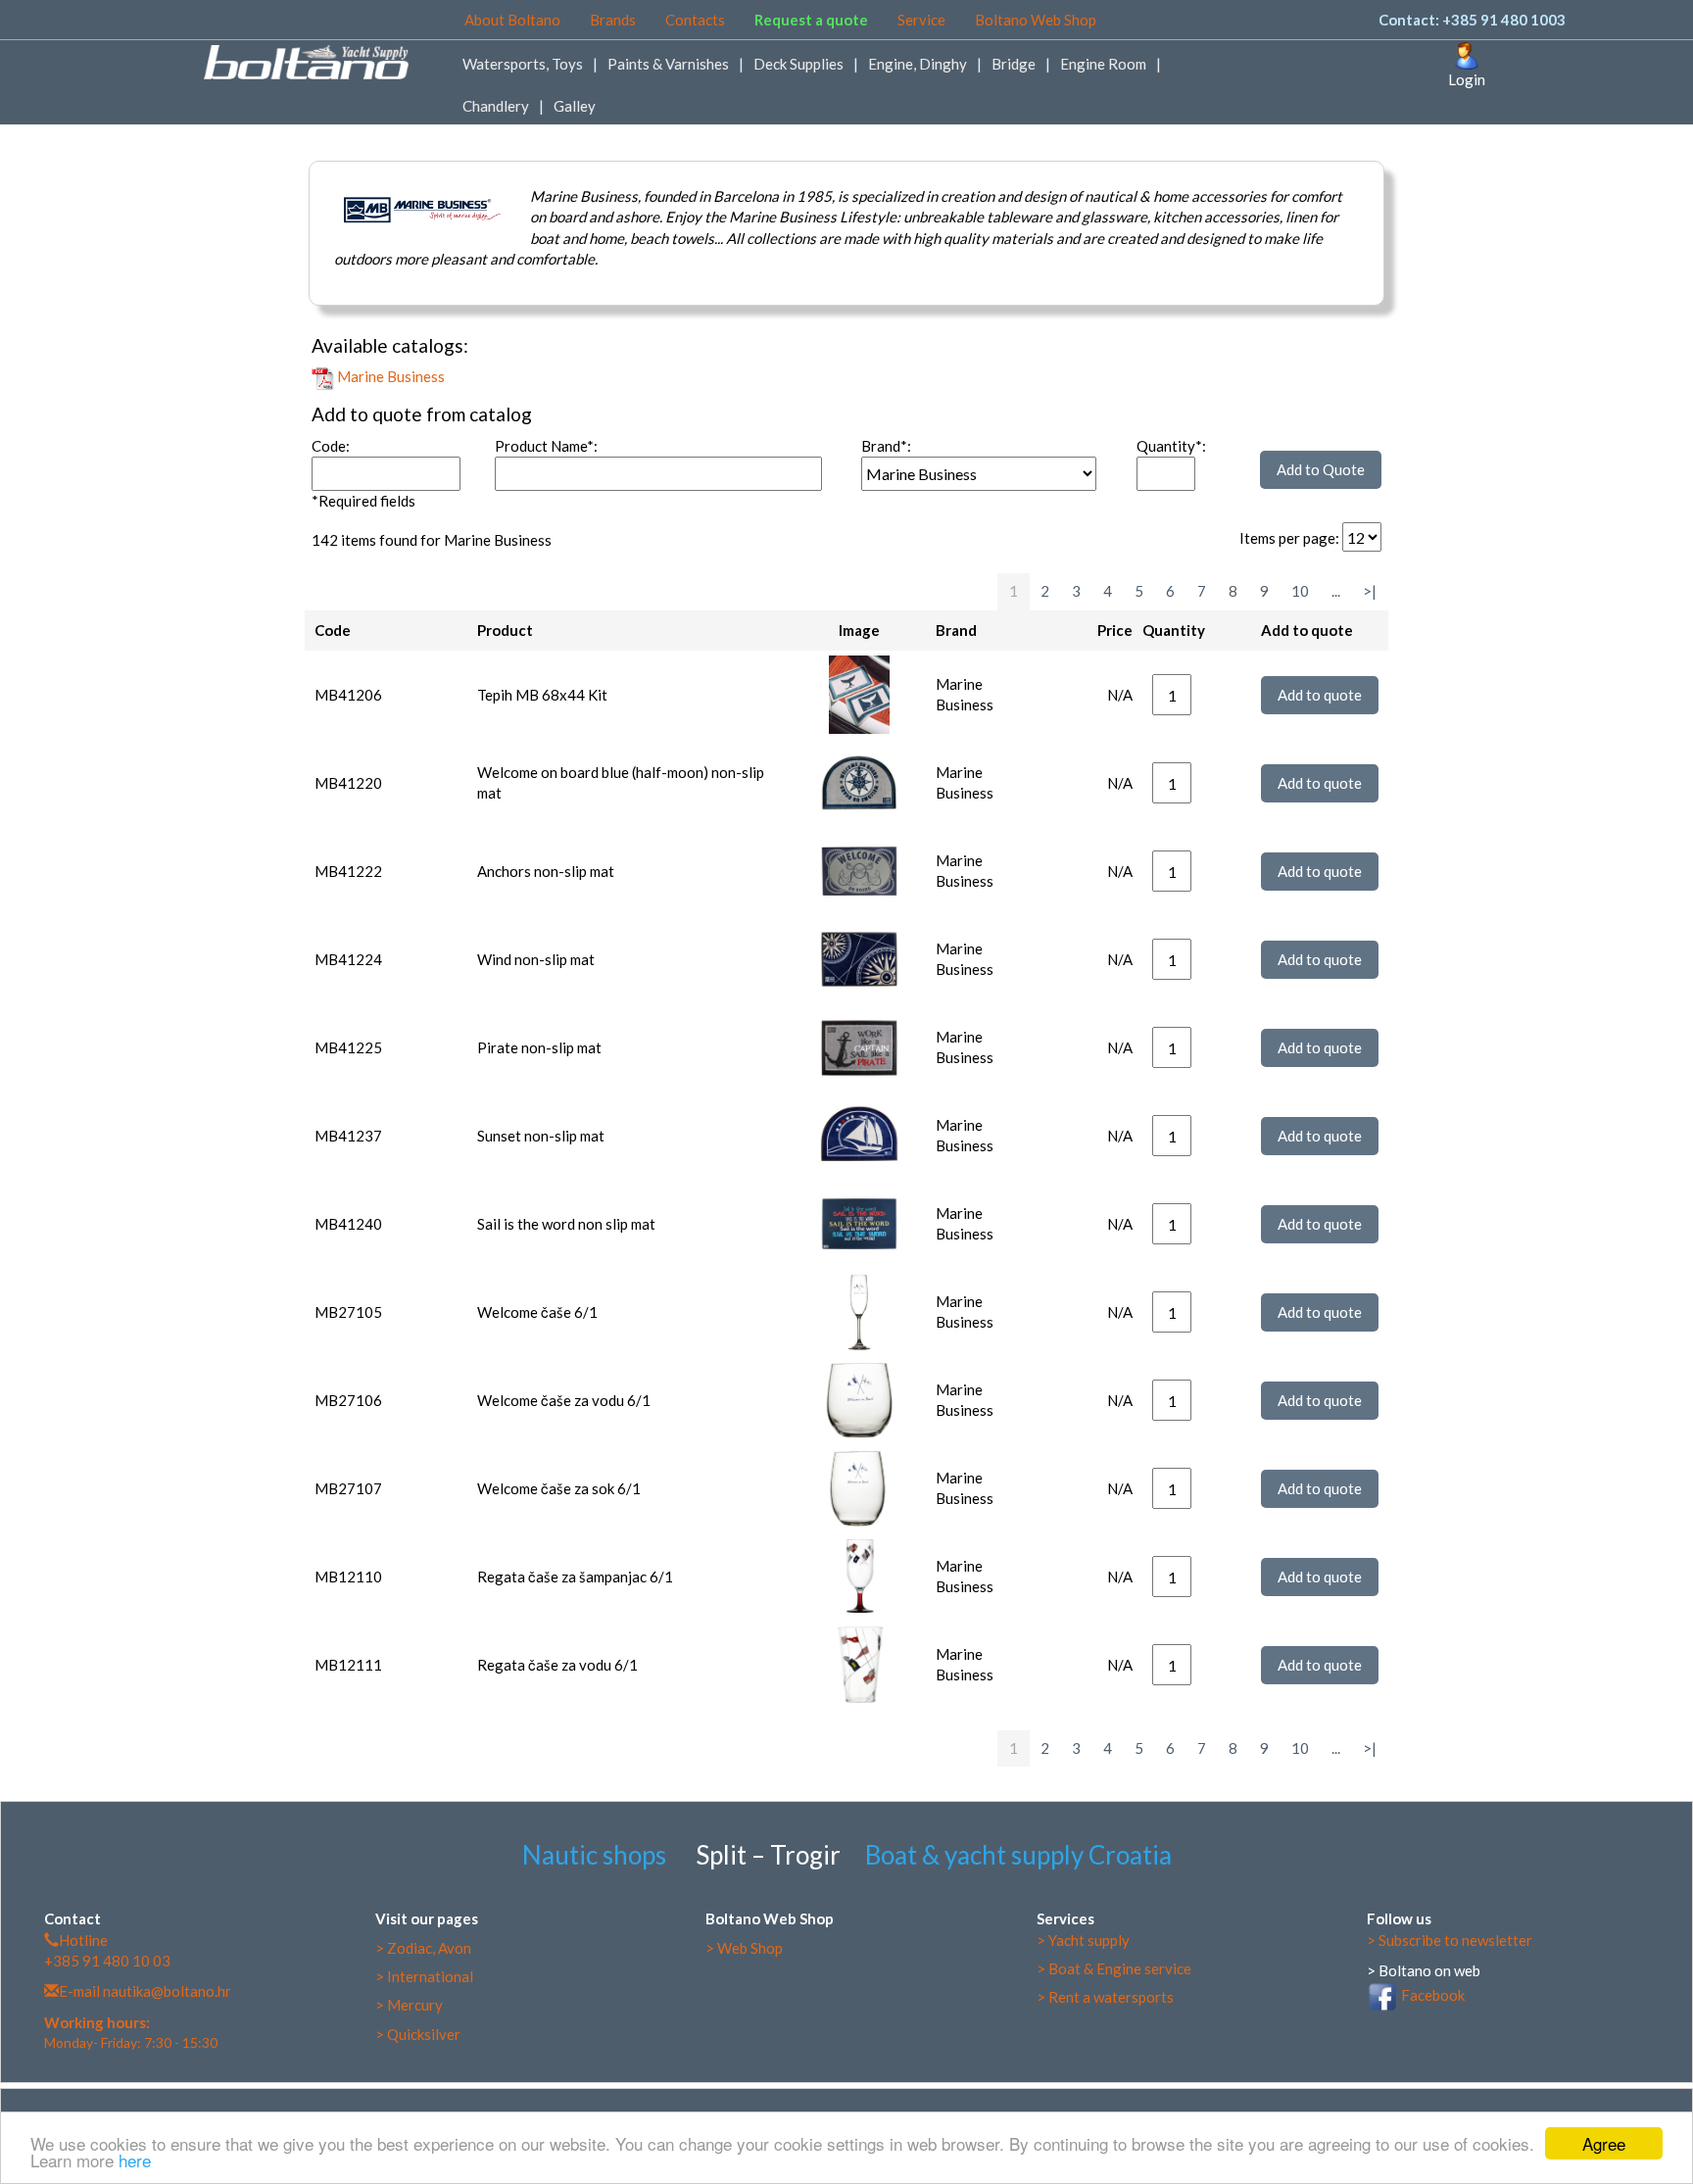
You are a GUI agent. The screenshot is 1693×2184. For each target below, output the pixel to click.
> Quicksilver (418, 2034)
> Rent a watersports (1105, 1997)
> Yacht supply (1083, 1940)
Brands (613, 20)
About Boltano (512, 20)
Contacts (695, 20)
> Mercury (409, 2005)
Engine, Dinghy (918, 64)
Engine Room (1103, 64)
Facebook (1431, 1995)
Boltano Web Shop (1036, 20)
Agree (1604, 2143)
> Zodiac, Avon (423, 1948)
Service (921, 20)
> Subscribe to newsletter (1450, 1940)
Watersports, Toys (523, 64)
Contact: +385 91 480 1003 (1472, 20)
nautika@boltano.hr (166, 1991)
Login (1467, 79)
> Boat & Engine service (1114, 1968)
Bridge (1014, 64)
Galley (575, 106)
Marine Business (389, 376)
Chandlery (496, 106)
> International (424, 1976)
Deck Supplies (798, 64)
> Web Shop (744, 1948)
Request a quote (811, 20)
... (1336, 591)
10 (1300, 591)
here (135, 2160)
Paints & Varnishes (668, 64)
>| (1370, 591)
